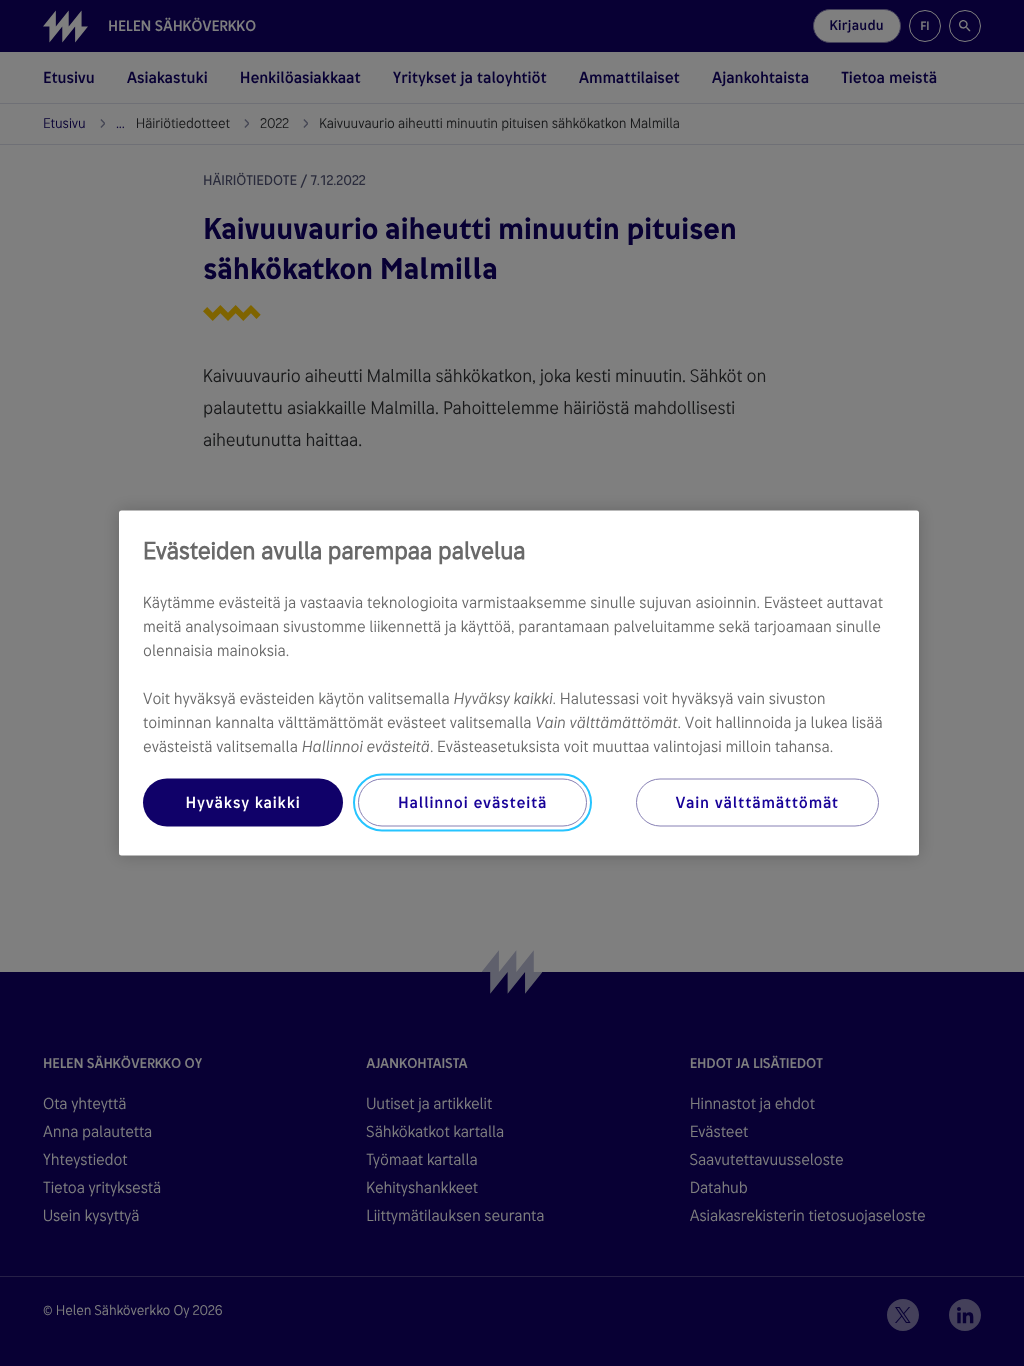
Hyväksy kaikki (242, 802)
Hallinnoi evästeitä (472, 802)
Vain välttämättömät (757, 802)
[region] (519, 683)
